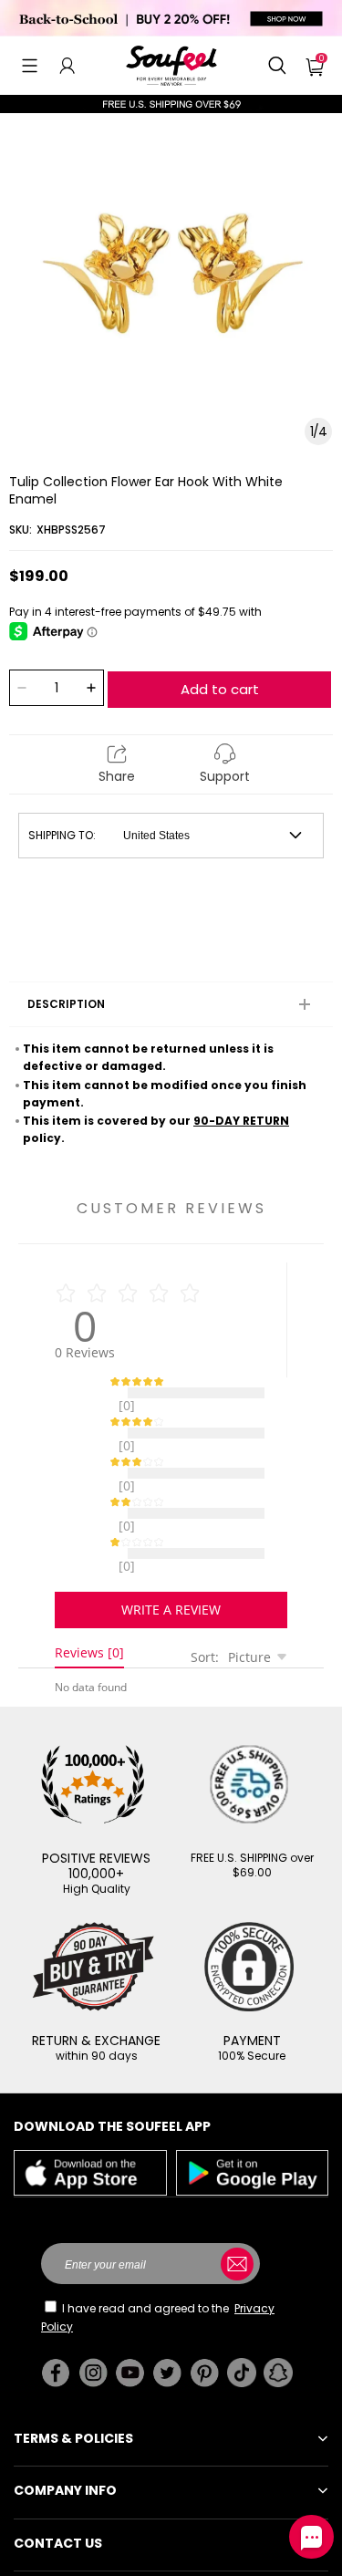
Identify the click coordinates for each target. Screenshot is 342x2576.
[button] (30, 66)
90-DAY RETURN (241, 1121)
